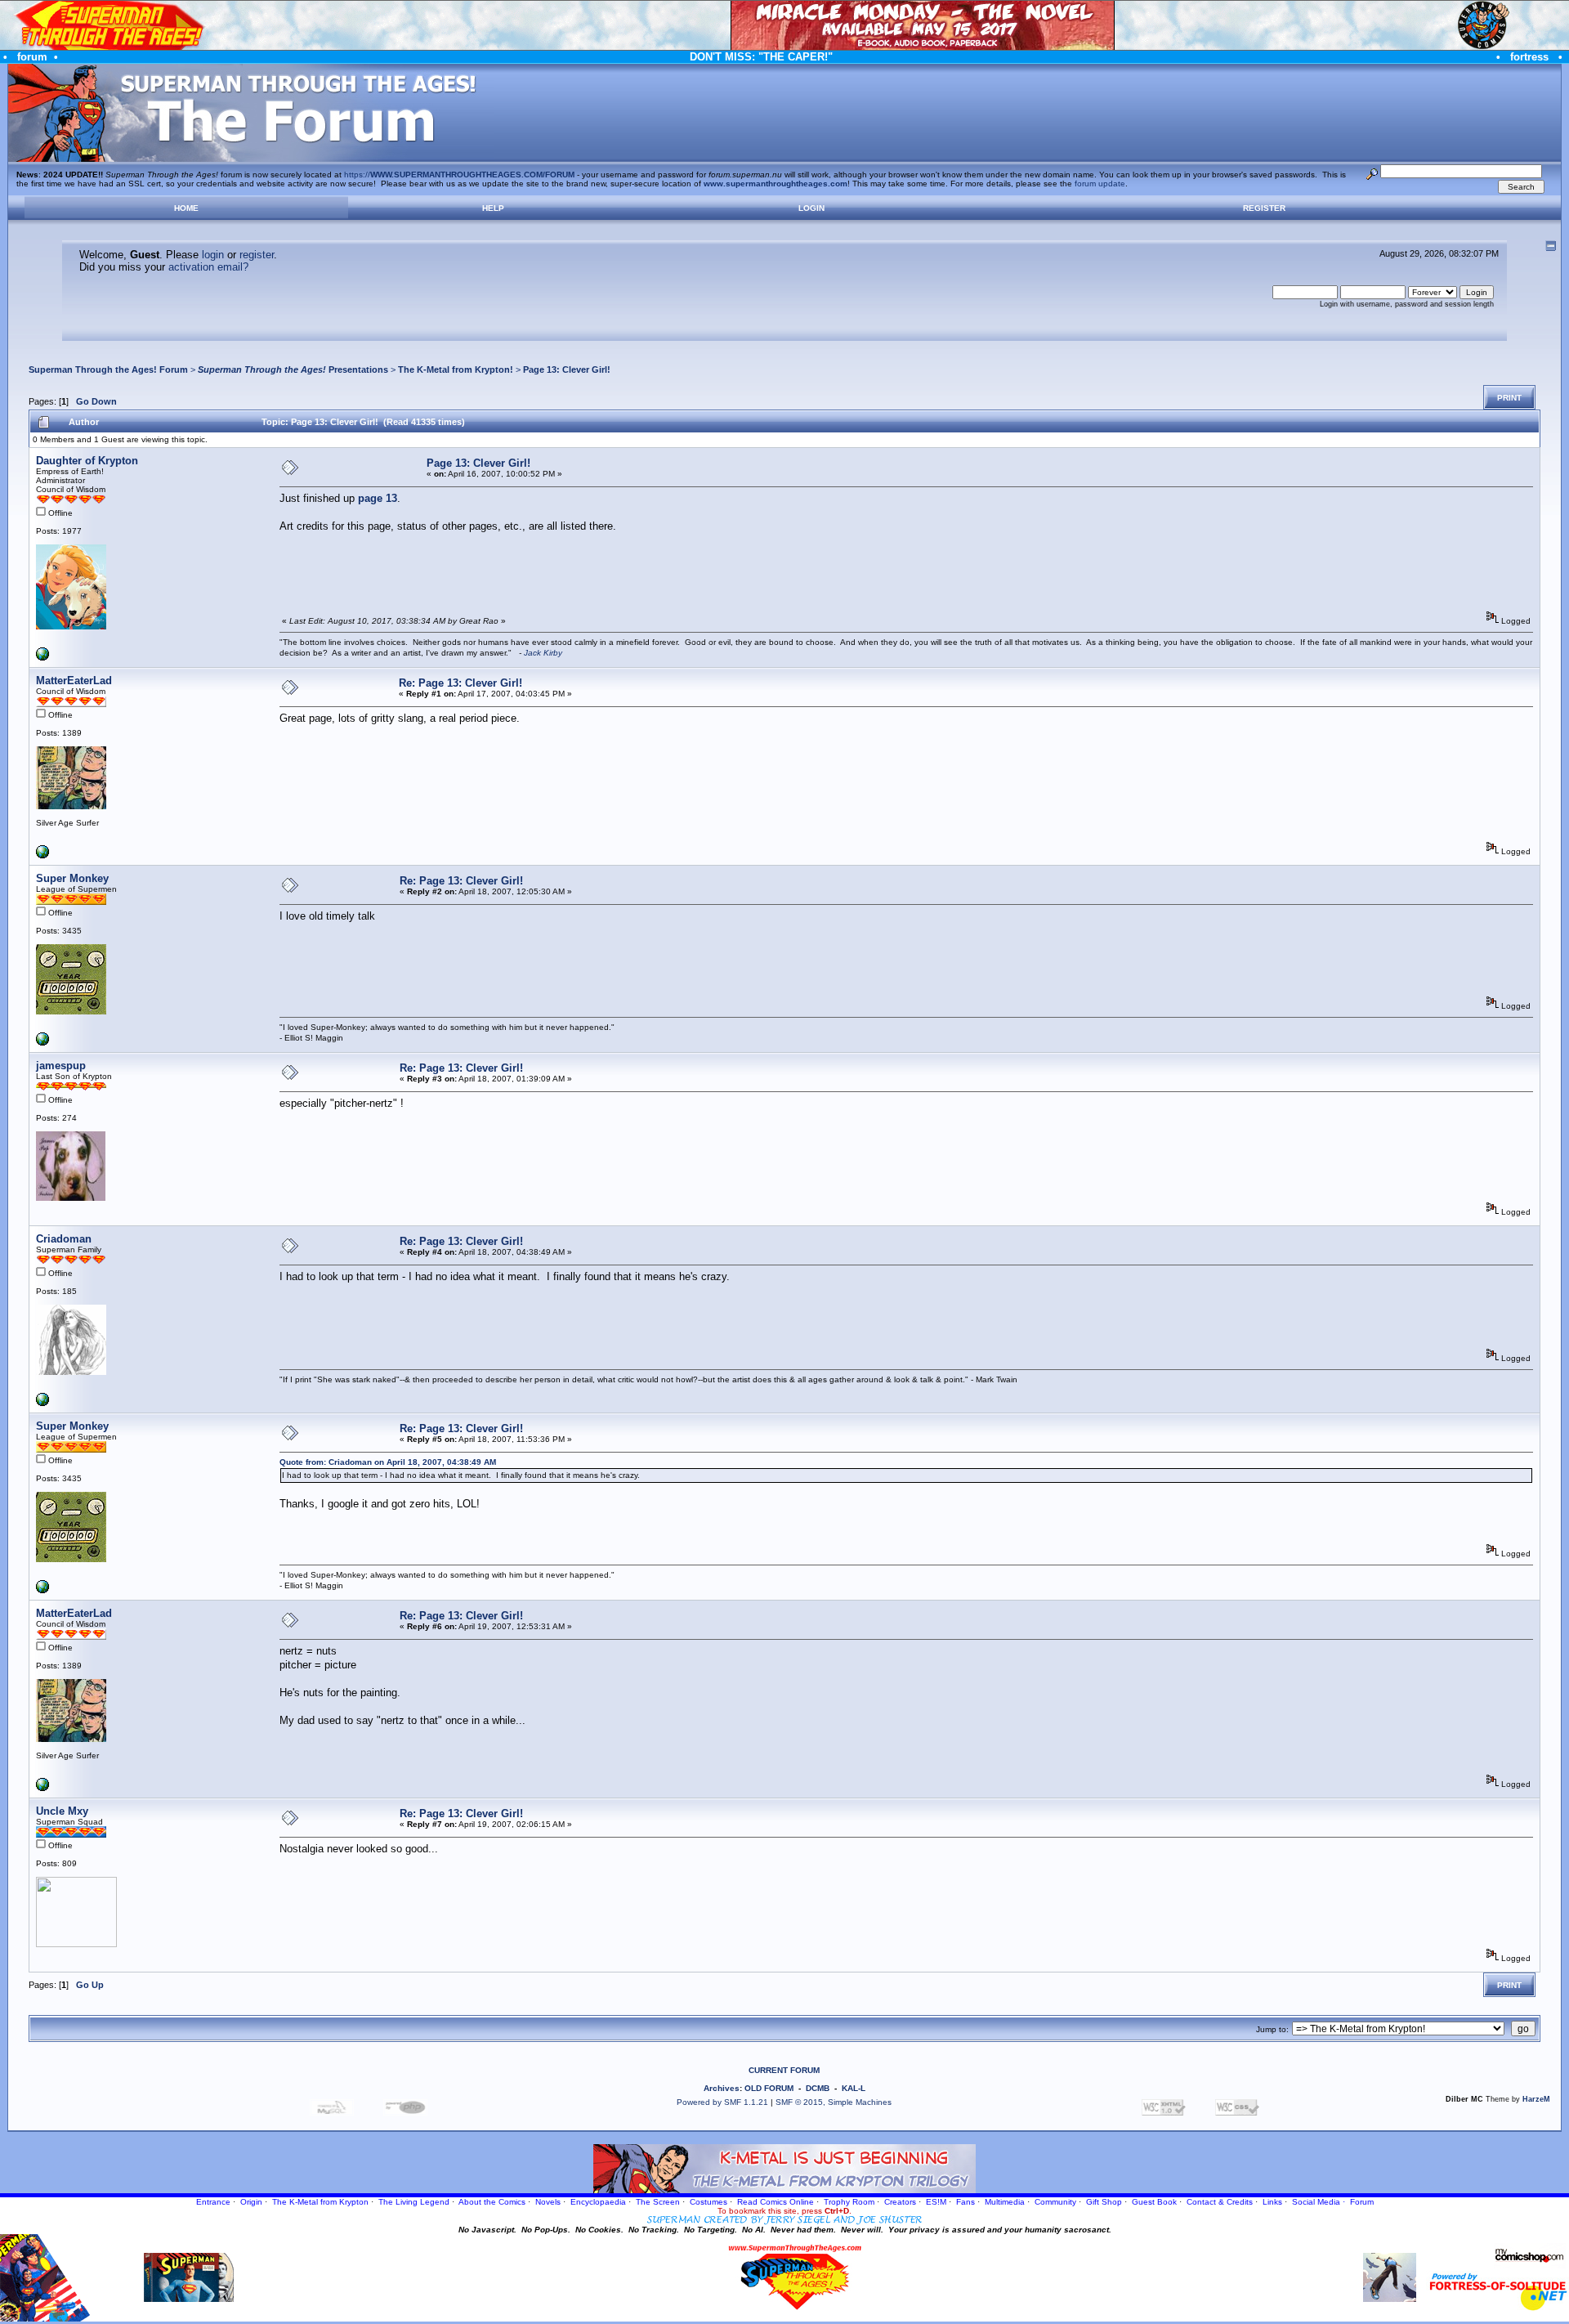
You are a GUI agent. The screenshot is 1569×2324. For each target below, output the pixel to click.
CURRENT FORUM (784, 2070)
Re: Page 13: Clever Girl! (460, 683)
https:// (459, 175)
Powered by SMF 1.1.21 (722, 2102)
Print (1509, 398)
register (257, 255)
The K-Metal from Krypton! (456, 369)
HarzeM (1536, 2099)
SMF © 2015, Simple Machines (834, 2102)
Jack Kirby (543, 653)
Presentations (293, 369)
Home (186, 208)
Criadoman (64, 1239)
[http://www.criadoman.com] (42, 1403)
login (213, 255)
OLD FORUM (769, 2088)
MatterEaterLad (74, 681)
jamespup (61, 1066)
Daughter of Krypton (87, 461)
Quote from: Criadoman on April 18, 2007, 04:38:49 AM (388, 1462)
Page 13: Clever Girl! (567, 369)
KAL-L (854, 2088)
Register (1264, 208)
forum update (1100, 184)
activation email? (208, 267)
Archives (722, 2088)
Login (811, 208)
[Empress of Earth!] (42, 658)
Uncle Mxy (62, 1811)
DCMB (818, 2088)
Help (493, 208)
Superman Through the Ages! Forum (108, 369)
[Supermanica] (42, 855)
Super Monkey (72, 878)
